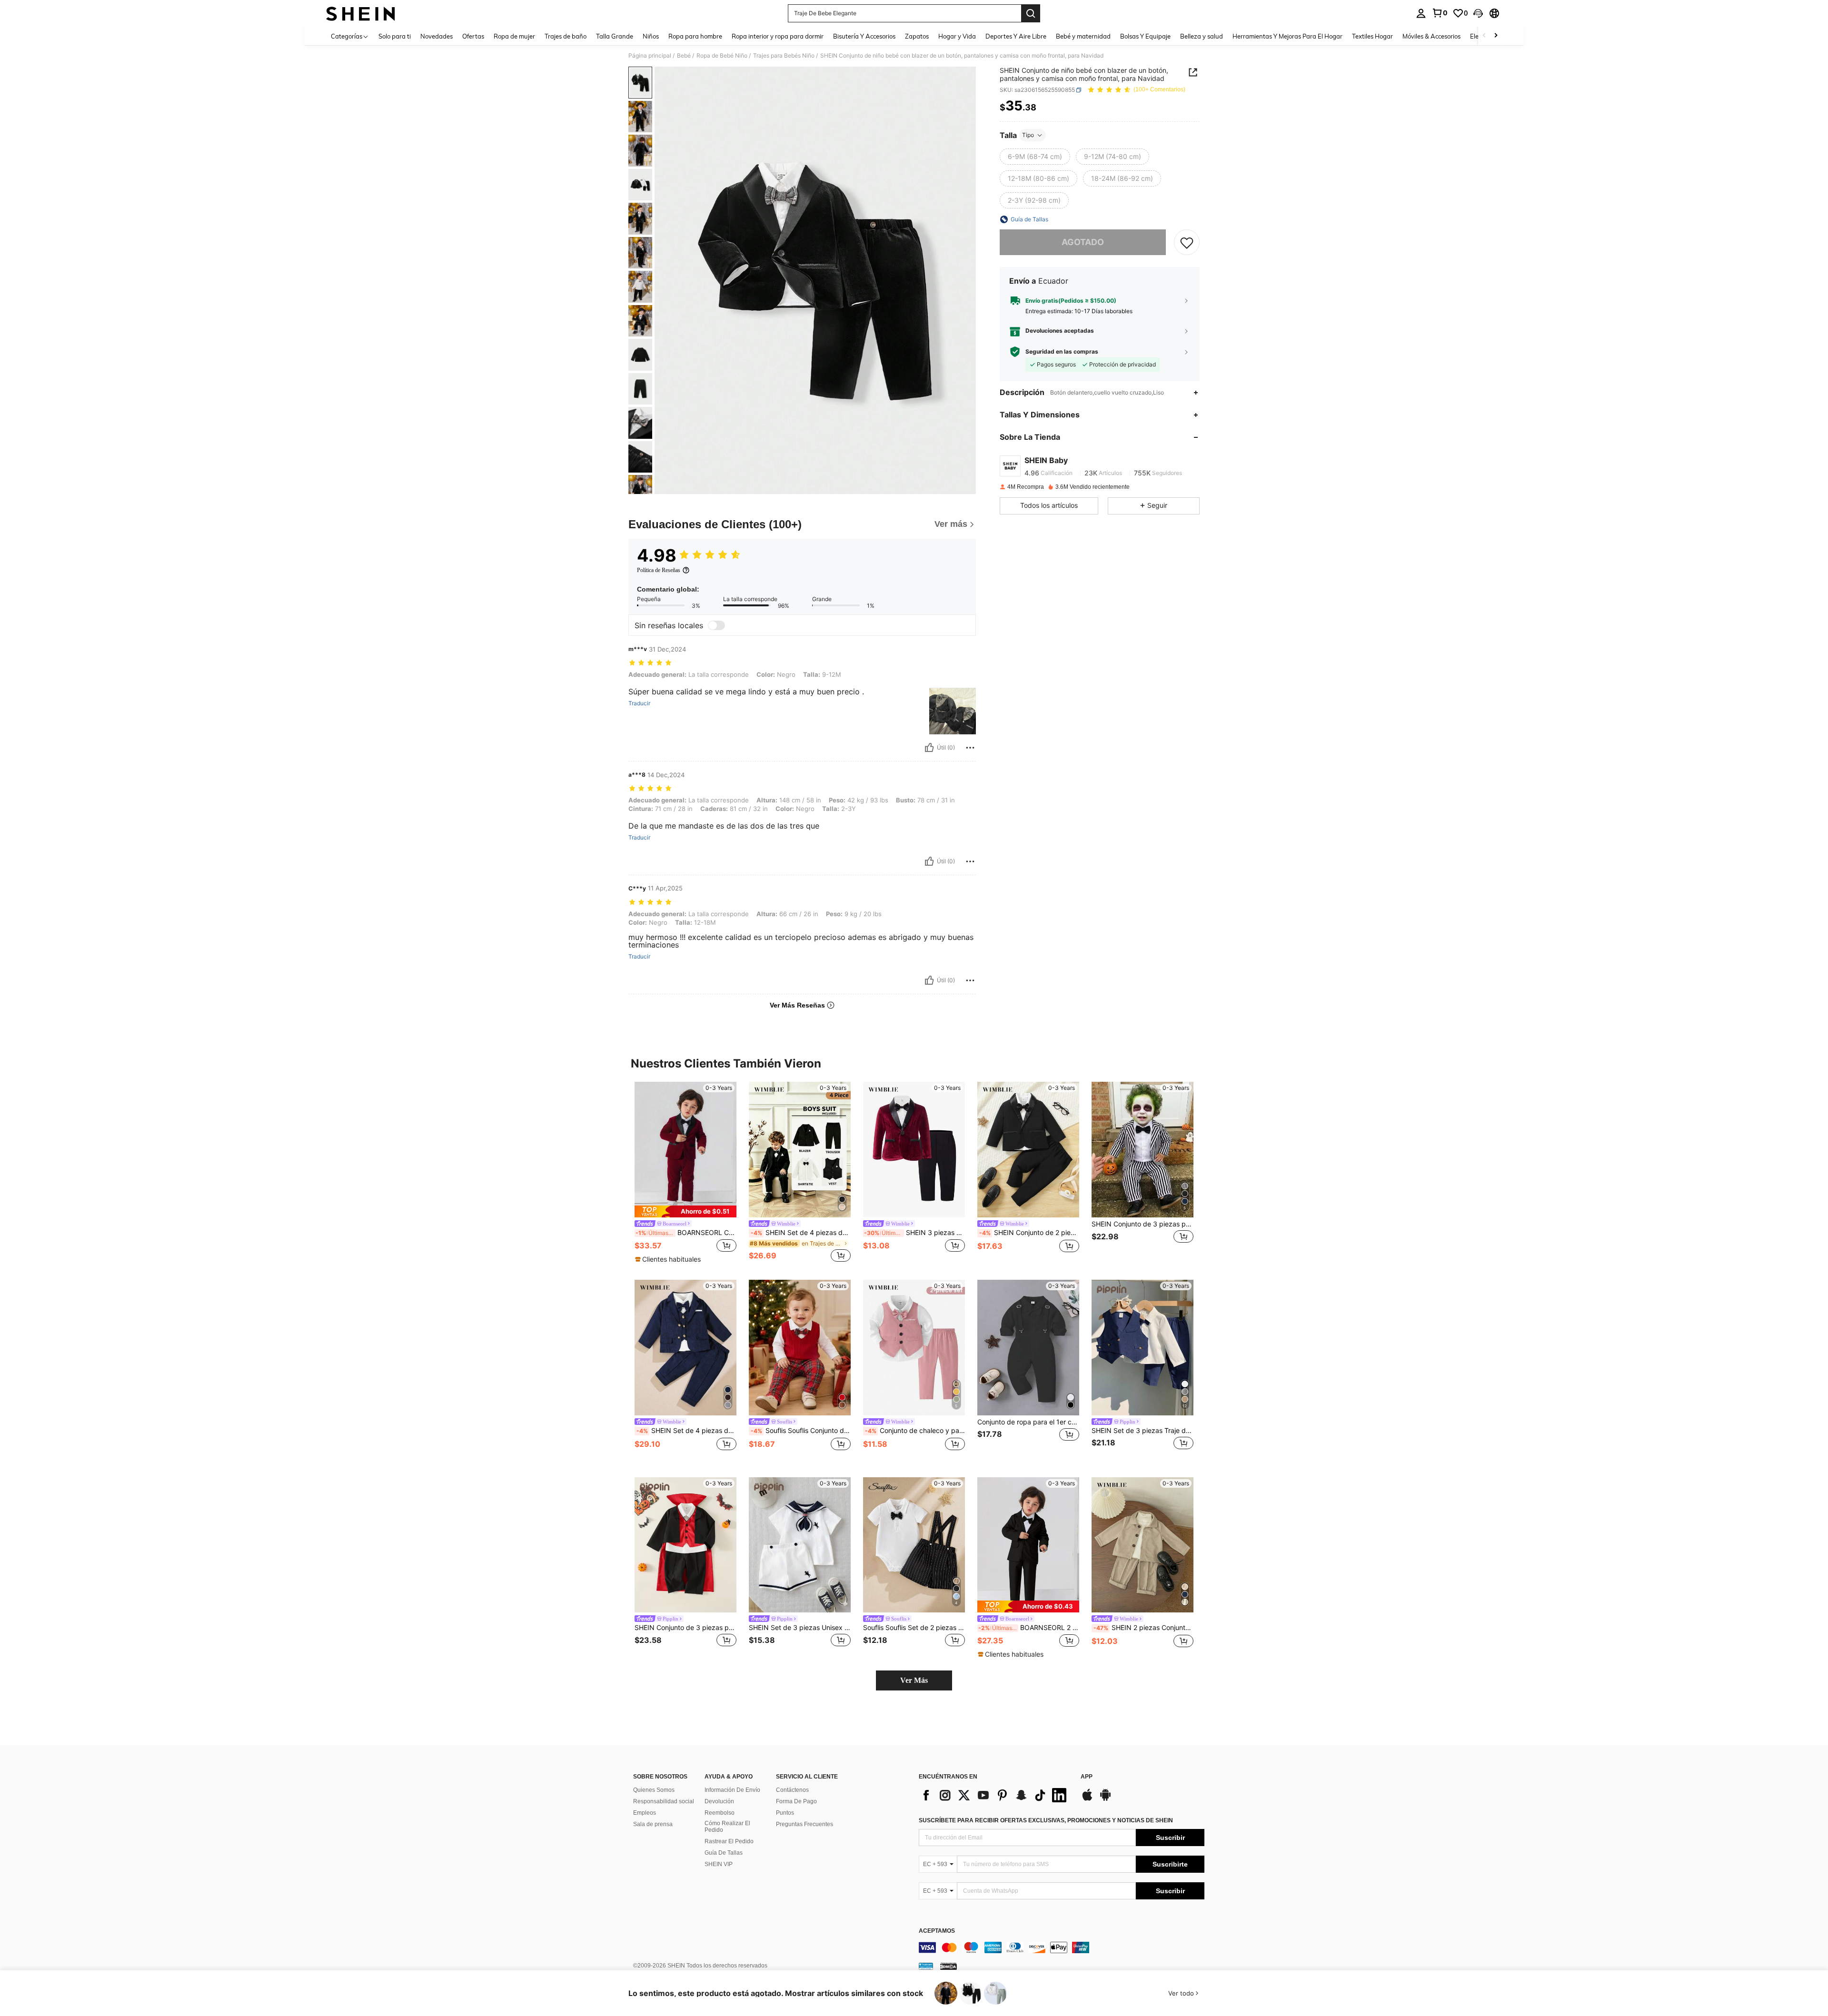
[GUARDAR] (1187, 242)
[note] (685, 1211)
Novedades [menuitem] (437, 36)
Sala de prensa (653, 1824)
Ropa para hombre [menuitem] (695, 36)
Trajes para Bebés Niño (784, 56)
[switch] (716, 625)
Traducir (639, 703)
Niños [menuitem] (651, 36)
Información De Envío (732, 1790)
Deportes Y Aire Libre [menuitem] (1016, 36)
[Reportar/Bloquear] (970, 748)
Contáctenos (792, 1790)
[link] (1440, 13)
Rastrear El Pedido (729, 1841)
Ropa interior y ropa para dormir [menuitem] (778, 36)
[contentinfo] (1062, 1947)
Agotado (1083, 242)
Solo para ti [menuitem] (395, 36)
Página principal (650, 56)
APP (1087, 1777)
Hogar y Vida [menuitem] (957, 36)
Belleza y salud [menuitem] (1202, 36)
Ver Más (914, 1680)
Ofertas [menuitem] (473, 36)
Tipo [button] (1028, 135)
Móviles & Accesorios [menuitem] (1431, 36)
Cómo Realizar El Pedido (727, 1827)
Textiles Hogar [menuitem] (1372, 36)
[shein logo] (361, 13)
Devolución (719, 1801)
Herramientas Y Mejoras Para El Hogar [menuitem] (1287, 36)
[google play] (1105, 1799)
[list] (995, 1795)
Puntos (785, 1813)
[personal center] (1421, 13)
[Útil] (929, 748)
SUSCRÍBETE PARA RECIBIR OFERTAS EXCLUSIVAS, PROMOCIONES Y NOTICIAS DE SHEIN (1046, 1820)
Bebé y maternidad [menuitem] (1083, 36)
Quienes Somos (654, 1790)
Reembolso (720, 1813)
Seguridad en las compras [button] (1062, 352)
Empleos (645, 1813)
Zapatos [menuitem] (917, 36)
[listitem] (685, 1173)
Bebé (684, 56)
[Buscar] (1031, 13)
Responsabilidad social (664, 1801)
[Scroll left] (1484, 36)
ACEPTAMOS (937, 1931)
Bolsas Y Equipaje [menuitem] (1145, 36)
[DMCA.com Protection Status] (949, 1966)
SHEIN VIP (719, 1864)
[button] (1478, 13)
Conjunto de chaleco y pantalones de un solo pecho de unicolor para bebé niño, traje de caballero (915, 1431)
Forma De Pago (796, 1801)
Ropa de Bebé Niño (722, 56)
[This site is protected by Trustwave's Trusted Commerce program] (926, 1966)
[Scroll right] (1496, 36)
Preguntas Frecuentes (805, 1824)
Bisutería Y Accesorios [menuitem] (864, 36)
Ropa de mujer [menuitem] (514, 36)
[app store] (1087, 1799)
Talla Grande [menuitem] (615, 36)
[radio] (1035, 157)
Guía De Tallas (724, 1853)
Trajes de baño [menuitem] (566, 36)
